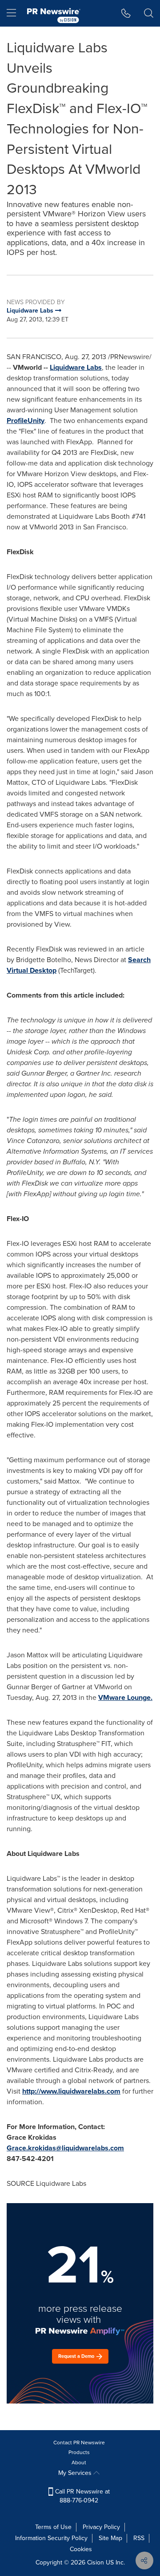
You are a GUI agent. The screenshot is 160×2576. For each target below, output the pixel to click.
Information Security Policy (51, 2538)
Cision (96, 2562)
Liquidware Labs (76, 367)
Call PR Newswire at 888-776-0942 (82, 2496)
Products (79, 2452)
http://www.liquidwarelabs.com (71, 2091)
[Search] (149, 13)
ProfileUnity (26, 421)
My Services (76, 2473)
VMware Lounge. (125, 1697)
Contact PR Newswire (79, 2443)
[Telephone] (126, 13)
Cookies (81, 2549)
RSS (139, 2538)
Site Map (110, 2538)
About (79, 2462)
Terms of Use (53, 2527)
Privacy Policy (101, 2527)
